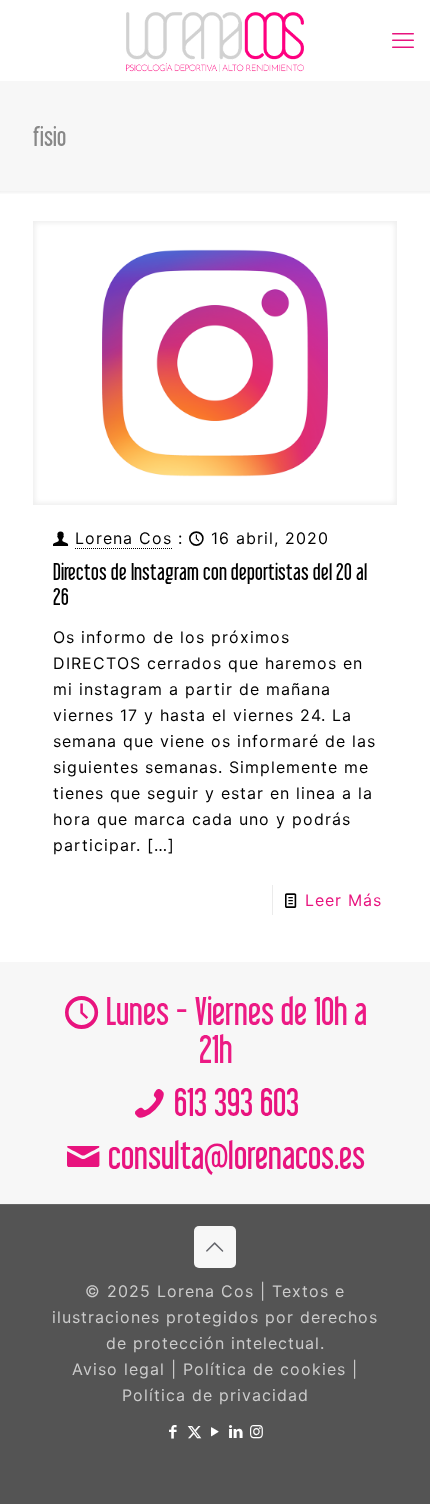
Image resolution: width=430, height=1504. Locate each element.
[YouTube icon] (215, 1431)
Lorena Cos (123, 538)
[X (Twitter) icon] (194, 1431)
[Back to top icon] (215, 1247)
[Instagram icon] (257, 1431)
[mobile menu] (403, 40)
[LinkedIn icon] (236, 1431)
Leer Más (343, 900)
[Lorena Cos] (215, 40)
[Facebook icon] (173, 1431)
